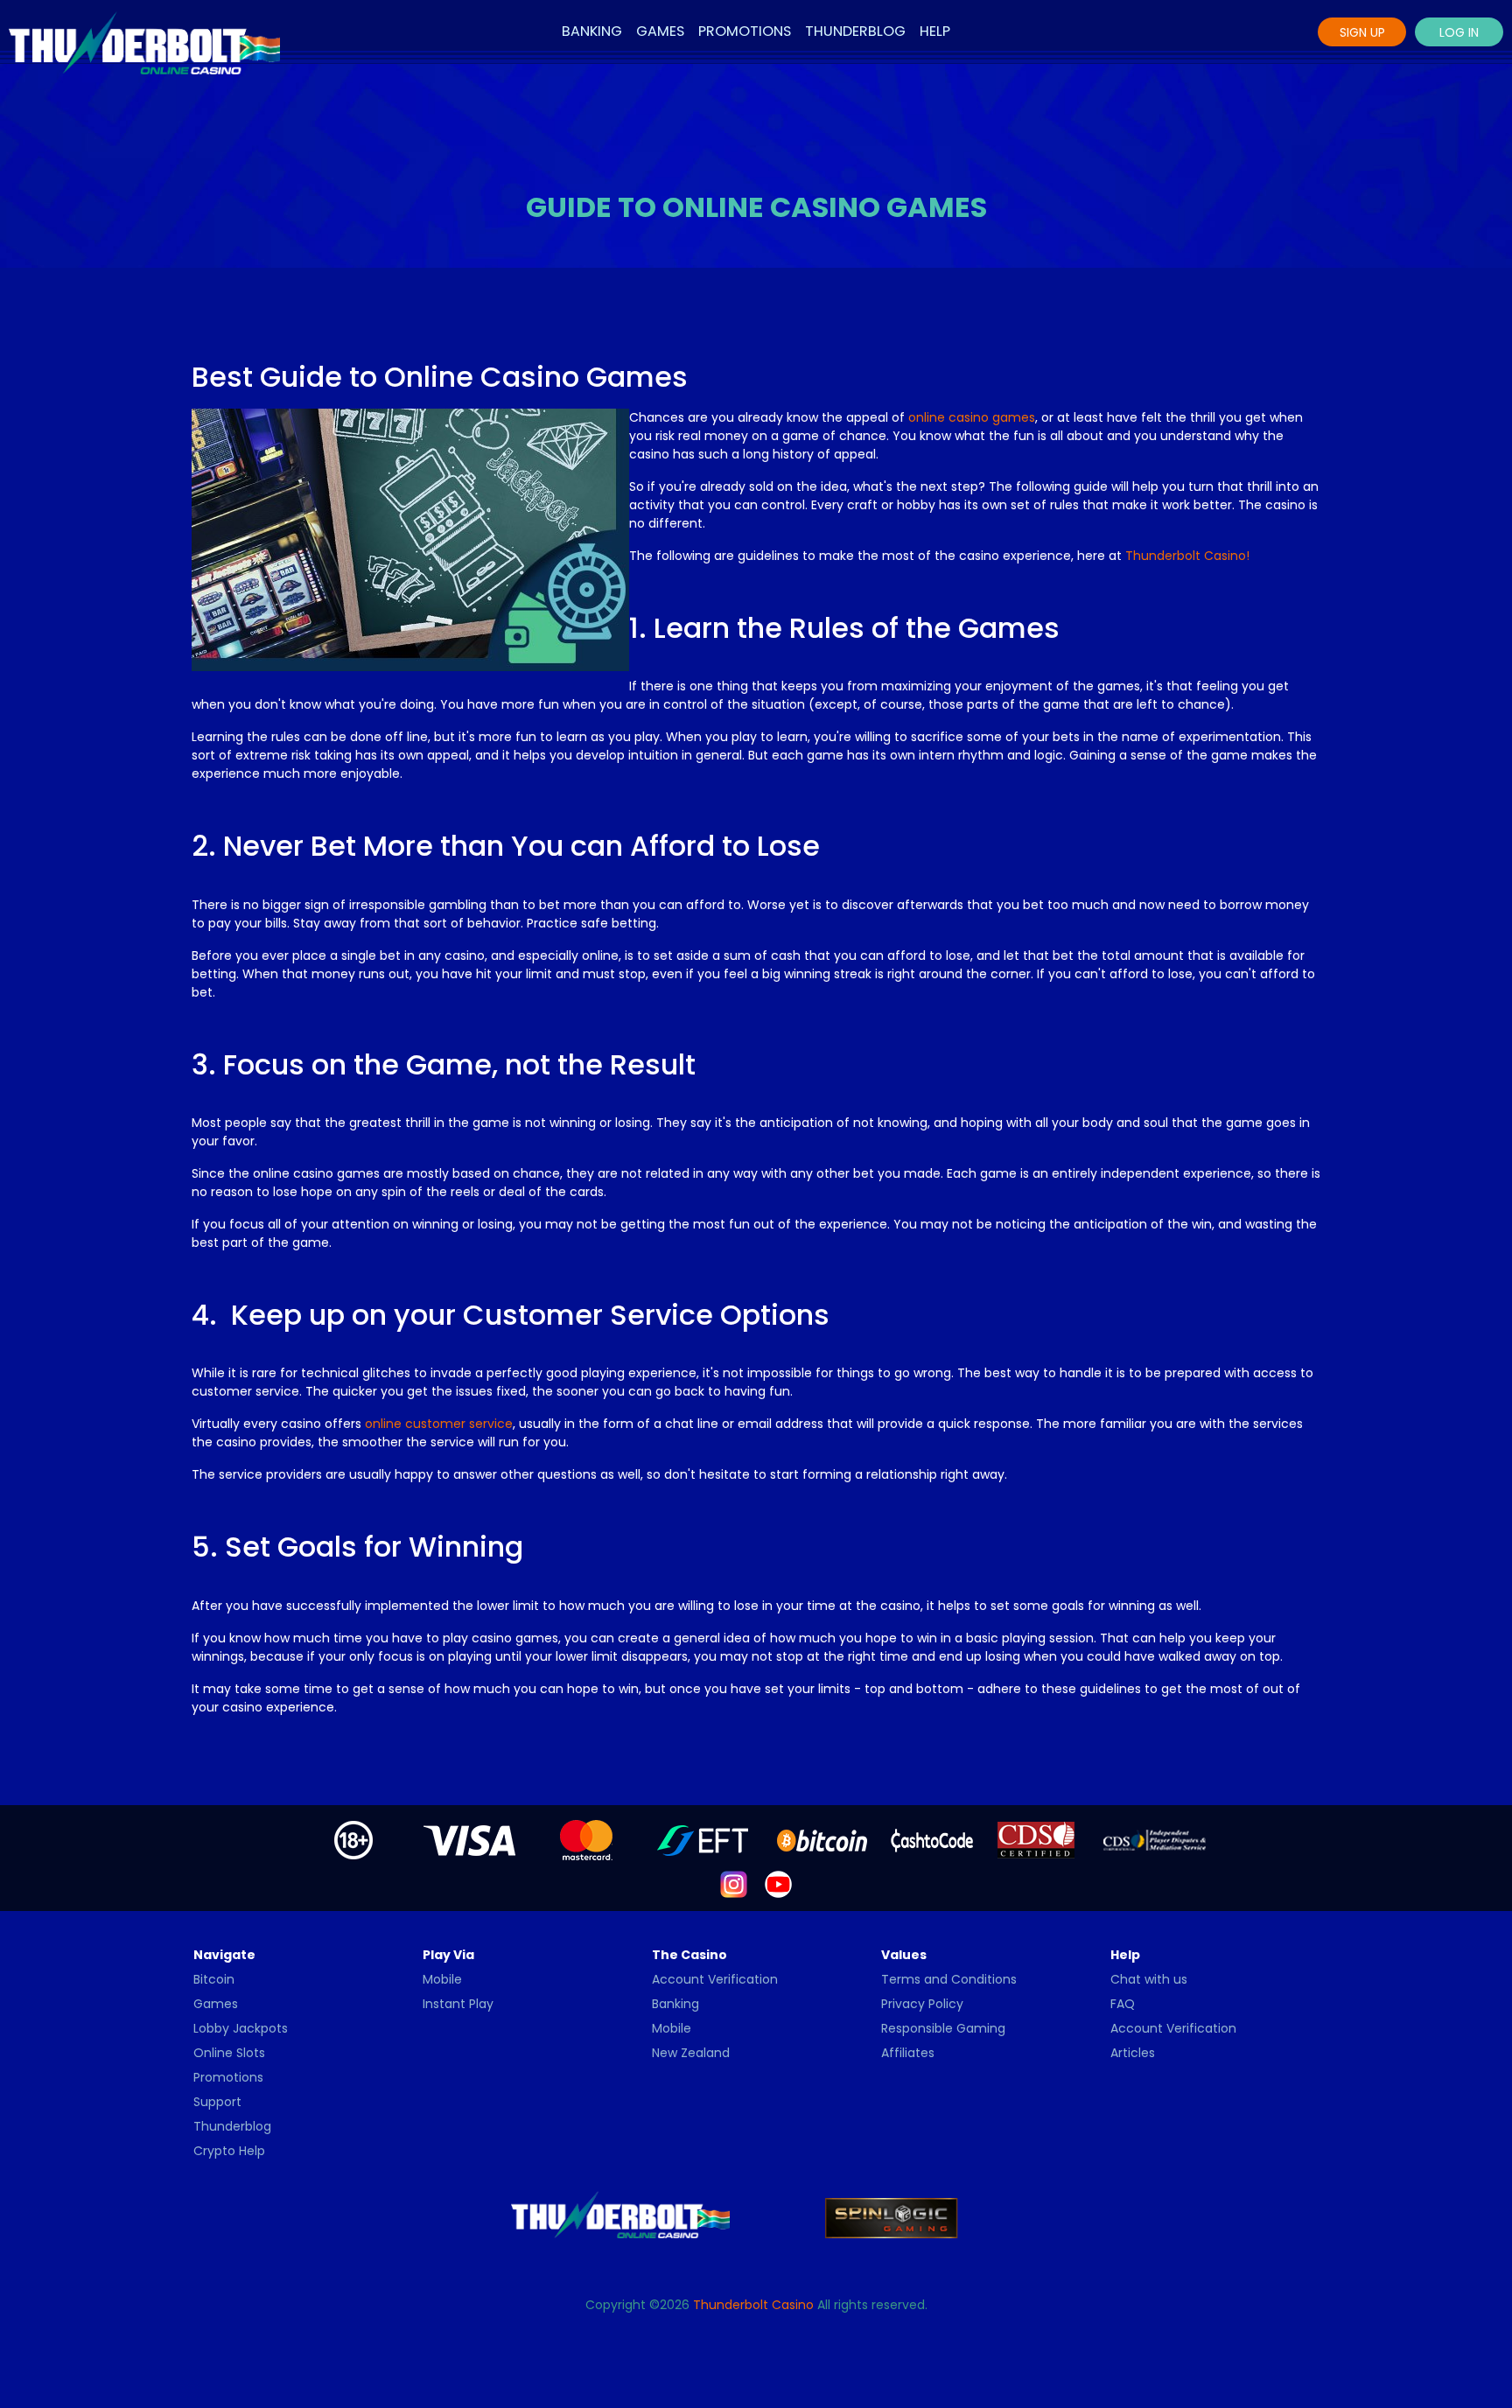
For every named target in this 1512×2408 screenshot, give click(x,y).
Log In (1459, 32)
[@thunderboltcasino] (734, 1883)
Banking (592, 31)
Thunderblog (855, 31)
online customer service (439, 1424)
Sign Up (1362, 32)
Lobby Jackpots (241, 2028)
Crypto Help (229, 2151)
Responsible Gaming (943, 2028)
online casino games (972, 417)
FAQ (1123, 2004)
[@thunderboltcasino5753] (778, 1883)
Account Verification (715, 1979)
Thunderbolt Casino (753, 2305)
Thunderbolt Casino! (1187, 556)
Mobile (442, 1979)
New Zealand (691, 2053)
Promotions (745, 31)
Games (660, 31)
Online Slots (229, 2053)
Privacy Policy (922, 2004)
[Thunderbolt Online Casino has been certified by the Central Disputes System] (1038, 1839)
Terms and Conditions (949, 1979)
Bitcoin (214, 1979)
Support (217, 2102)
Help (935, 31)
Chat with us (1149, 1979)
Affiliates (908, 2053)
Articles (1133, 2053)
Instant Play (458, 2004)
